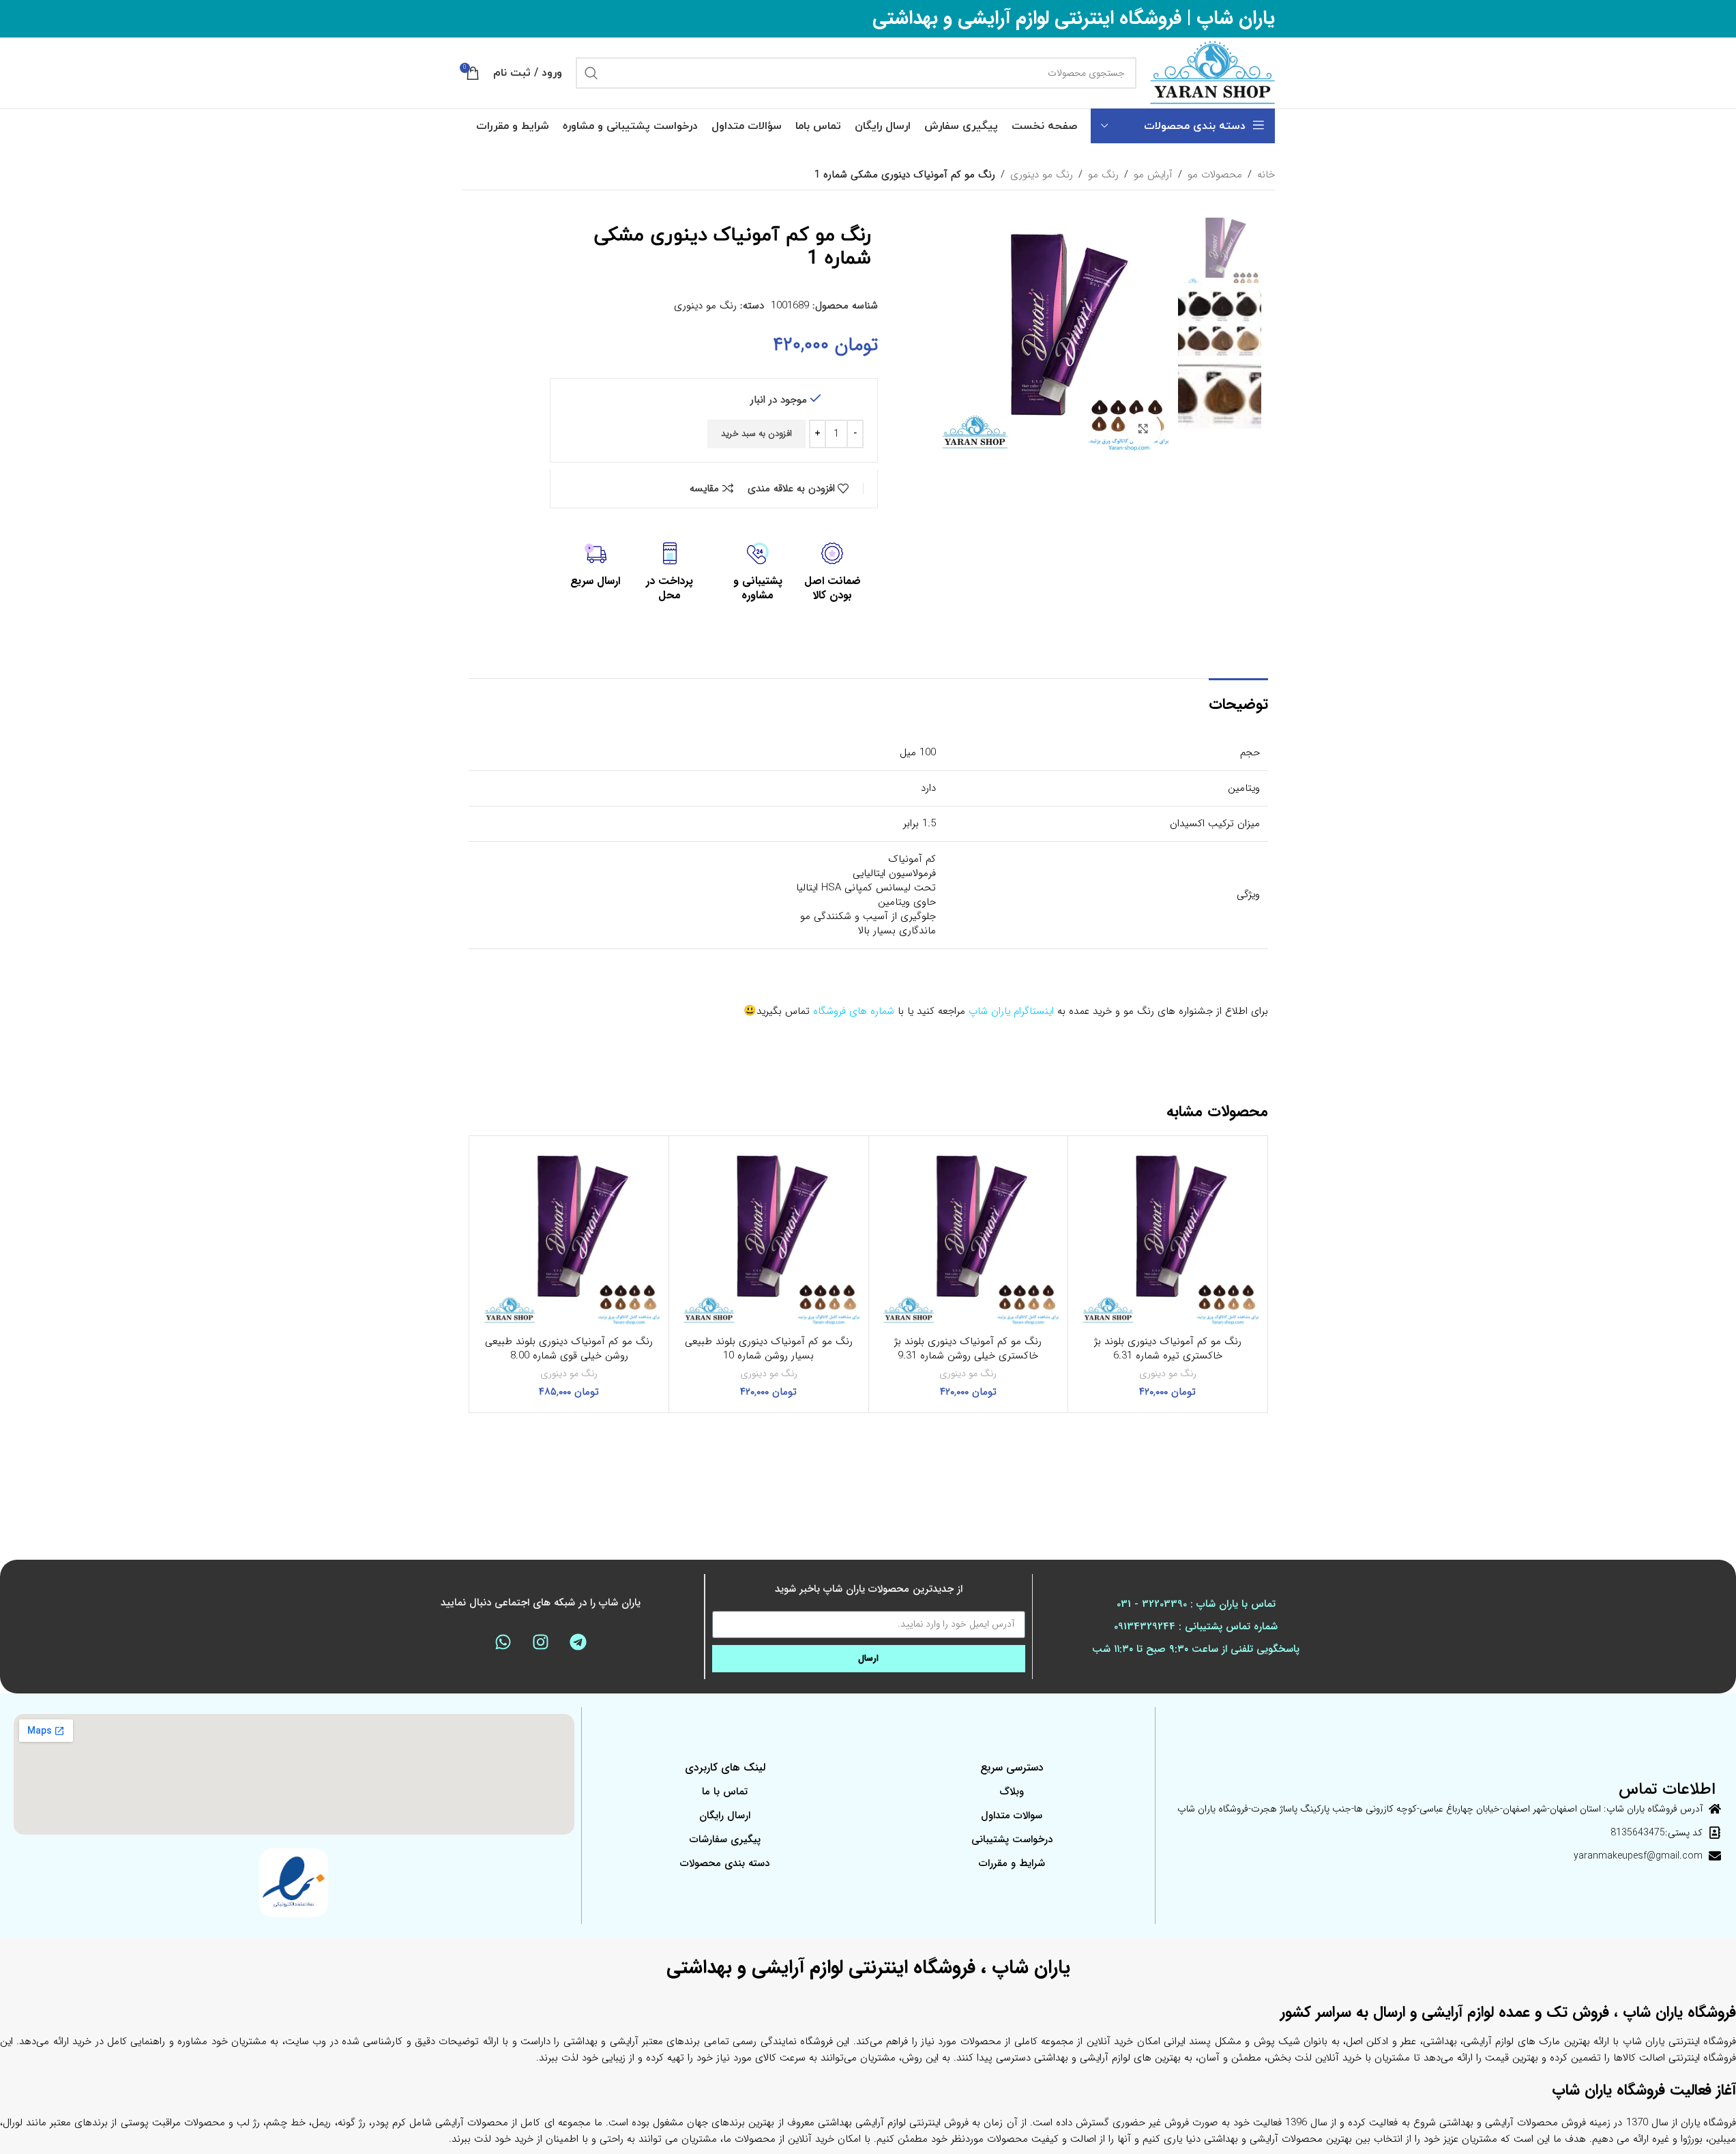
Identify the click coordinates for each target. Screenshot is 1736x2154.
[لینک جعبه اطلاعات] (832, 573)
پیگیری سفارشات (725, 1839)
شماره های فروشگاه (854, 1011)
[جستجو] (591, 73)
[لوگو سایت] (1212, 72)
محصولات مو (1215, 175)
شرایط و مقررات (1012, 1863)
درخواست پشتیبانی (1012, 1839)
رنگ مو (1103, 175)
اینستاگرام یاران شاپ (1011, 1011)
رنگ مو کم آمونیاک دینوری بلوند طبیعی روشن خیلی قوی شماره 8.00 (569, 1349)
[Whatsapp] (503, 1642)
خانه (1266, 175)
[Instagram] (540, 1642)
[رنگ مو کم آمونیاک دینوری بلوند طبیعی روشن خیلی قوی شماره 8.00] (570, 1236)
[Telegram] (578, 1642)
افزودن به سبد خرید (756, 434)
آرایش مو (1153, 175)
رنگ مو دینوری (1042, 175)
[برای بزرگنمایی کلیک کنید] (1143, 428)
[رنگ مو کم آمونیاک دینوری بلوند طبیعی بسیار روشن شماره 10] (769, 1236)
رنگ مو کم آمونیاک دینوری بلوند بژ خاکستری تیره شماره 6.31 (1168, 1349)
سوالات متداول (1012, 1816)
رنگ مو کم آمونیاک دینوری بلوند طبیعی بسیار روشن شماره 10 (769, 1349)
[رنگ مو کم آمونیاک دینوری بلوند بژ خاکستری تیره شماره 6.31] (1168, 1236)
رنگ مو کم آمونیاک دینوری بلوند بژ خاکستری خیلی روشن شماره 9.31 (968, 1349)
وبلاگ (1012, 1792)
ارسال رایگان (725, 1816)
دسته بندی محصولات (725, 1863)
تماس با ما (725, 1792)
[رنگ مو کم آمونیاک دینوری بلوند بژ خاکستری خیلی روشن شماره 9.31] (969, 1236)
